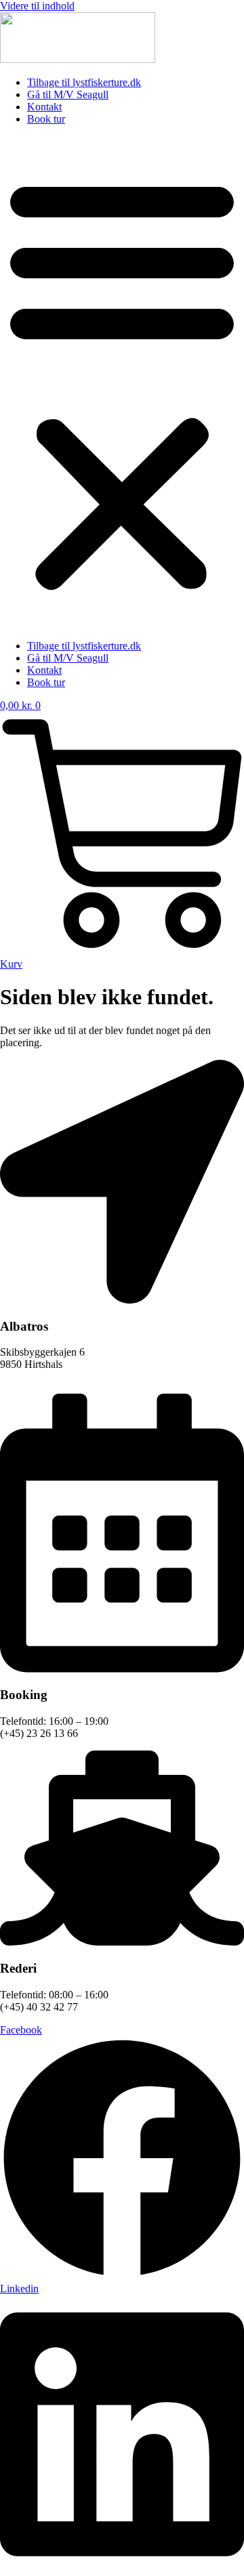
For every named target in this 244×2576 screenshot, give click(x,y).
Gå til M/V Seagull (68, 94)
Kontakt (44, 107)
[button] (122, 383)
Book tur (46, 119)
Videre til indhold (37, 6)
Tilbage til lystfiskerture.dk (84, 82)
